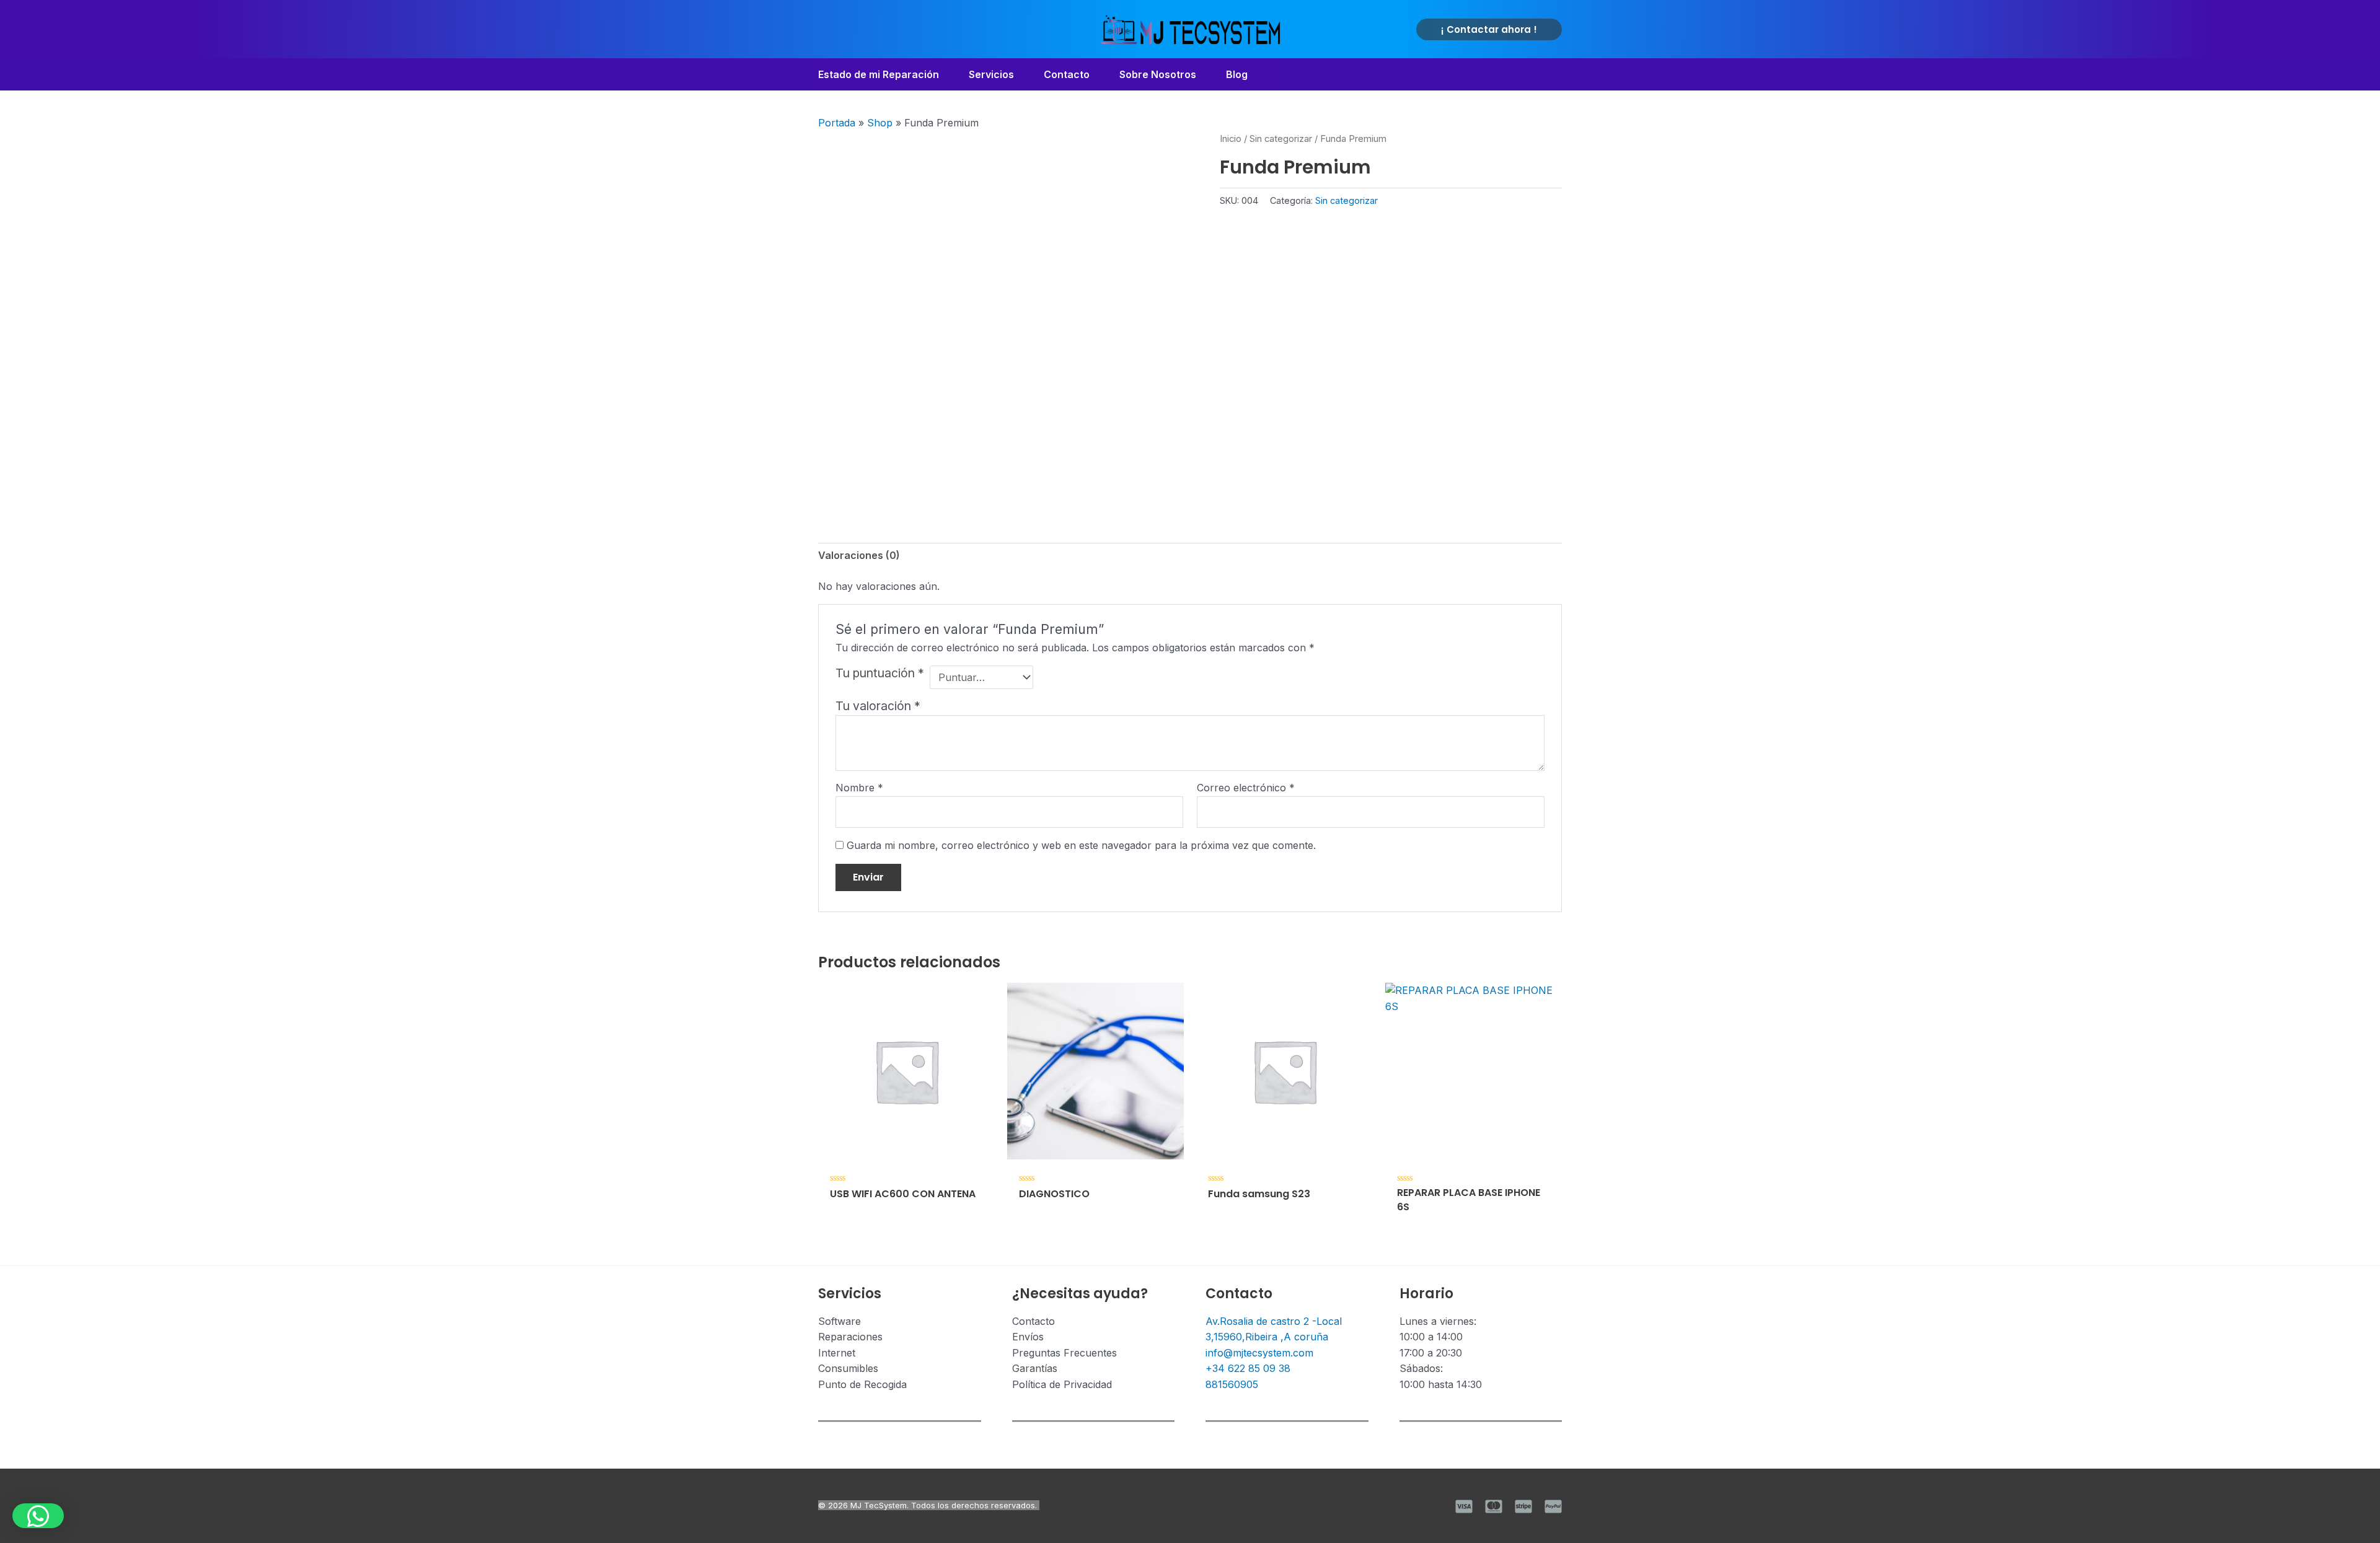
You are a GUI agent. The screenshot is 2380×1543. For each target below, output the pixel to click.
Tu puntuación (880, 673)
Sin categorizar (1281, 139)
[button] (1489, 29)
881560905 (1232, 1384)
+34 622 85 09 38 (1248, 1368)
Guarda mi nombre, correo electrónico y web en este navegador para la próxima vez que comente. (1081, 845)
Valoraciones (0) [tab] (859, 555)
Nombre (859, 788)
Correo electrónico (1246, 788)
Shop (880, 123)
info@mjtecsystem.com (1259, 1353)
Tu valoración (878, 706)
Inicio (1231, 139)
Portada (837, 123)
